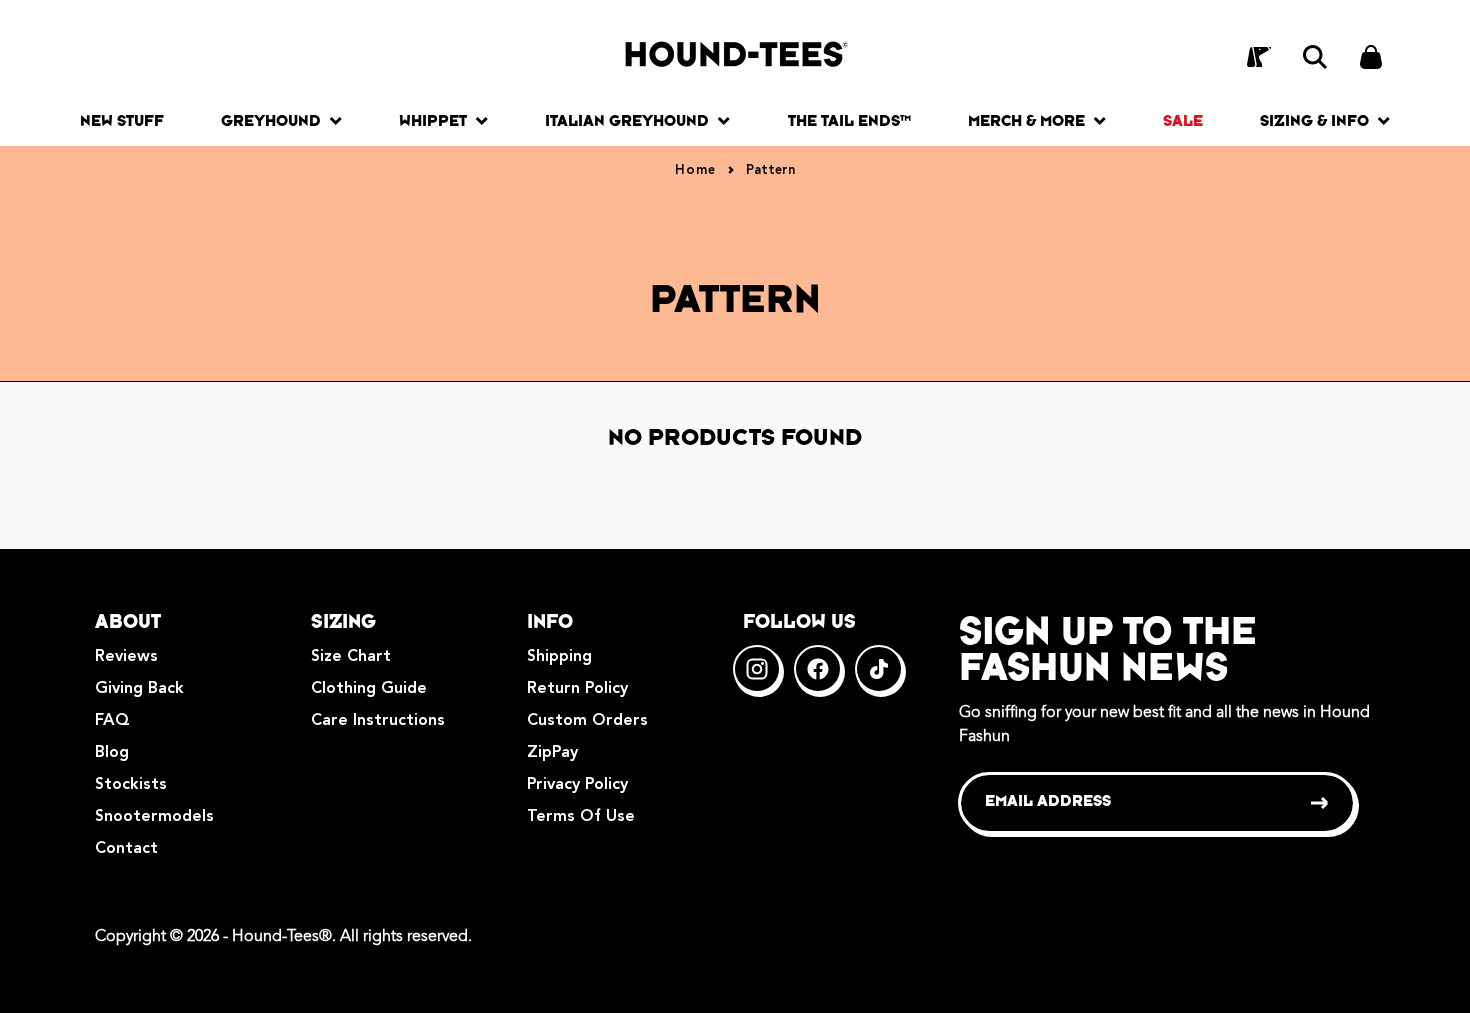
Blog (112, 753)
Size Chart (351, 657)
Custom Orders (587, 721)
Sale (1183, 120)
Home (695, 170)
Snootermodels (154, 817)
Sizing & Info (1314, 120)
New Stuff (122, 120)
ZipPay (552, 753)
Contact (126, 849)
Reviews (126, 657)
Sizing (343, 621)
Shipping (559, 657)
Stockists (131, 785)
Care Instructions (378, 721)
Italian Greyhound (627, 120)
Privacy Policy (577, 785)
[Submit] (1320, 803)
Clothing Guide (369, 689)
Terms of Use (581, 817)
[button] (1315, 57)
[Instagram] (757, 669)
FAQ (112, 721)
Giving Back (139, 689)
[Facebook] (818, 669)
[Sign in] (1259, 57)
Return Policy (577, 689)
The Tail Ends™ (849, 120)
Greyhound (271, 120)
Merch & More (1026, 120)
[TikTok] (879, 669)
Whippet (433, 120)
